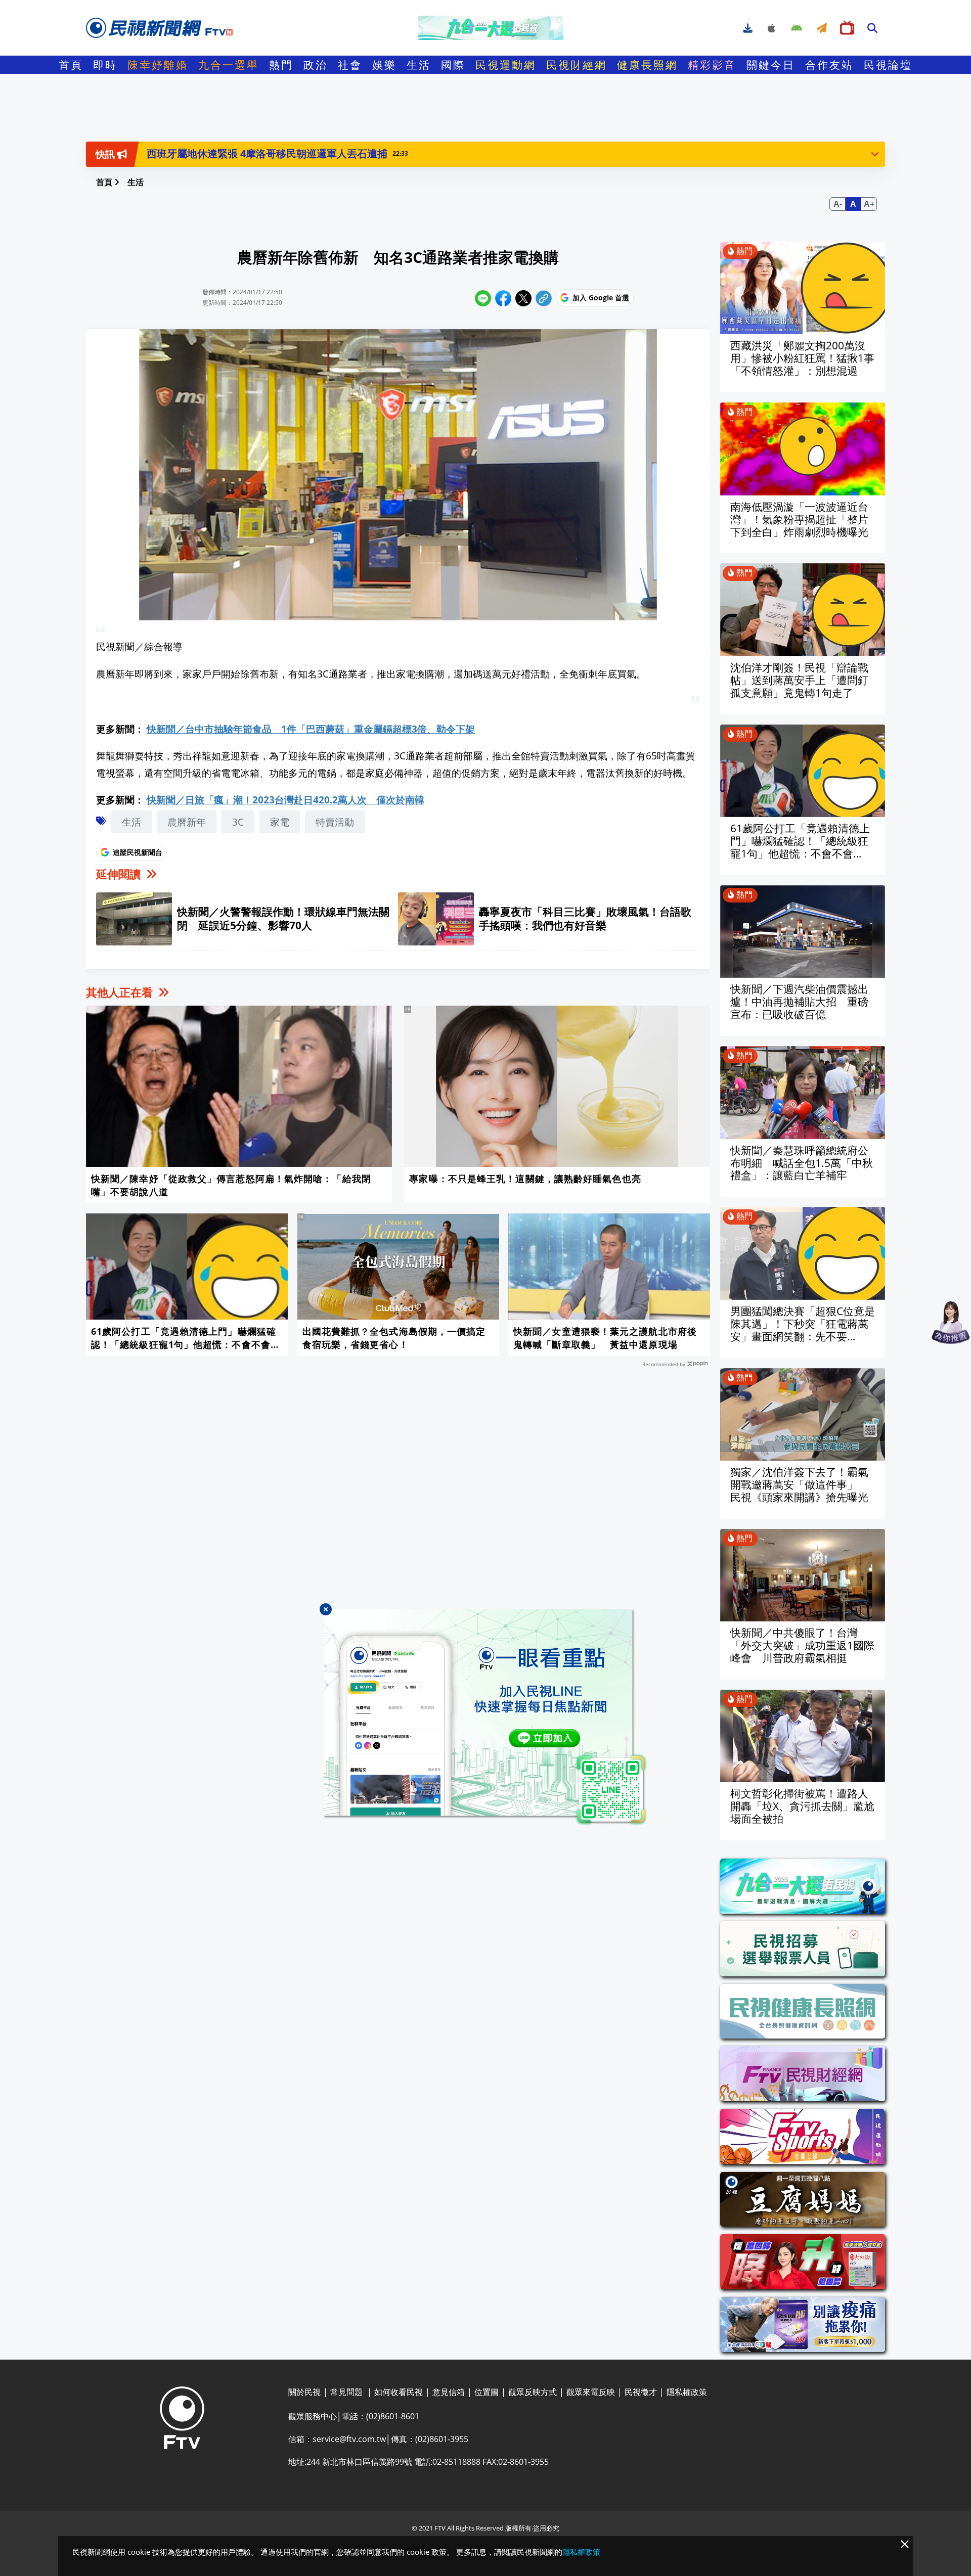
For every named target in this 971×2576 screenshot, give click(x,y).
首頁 (71, 65)
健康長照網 (647, 65)
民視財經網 (577, 65)
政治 (316, 65)
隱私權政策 (581, 2552)
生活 (419, 65)
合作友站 (829, 65)
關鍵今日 (771, 65)
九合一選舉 (229, 65)
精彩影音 (712, 65)
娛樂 (384, 65)
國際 (453, 65)
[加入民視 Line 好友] (485, 1717)
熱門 (281, 65)
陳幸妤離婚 (158, 65)
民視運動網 (506, 65)
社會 (350, 65)
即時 (105, 65)
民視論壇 (888, 65)
